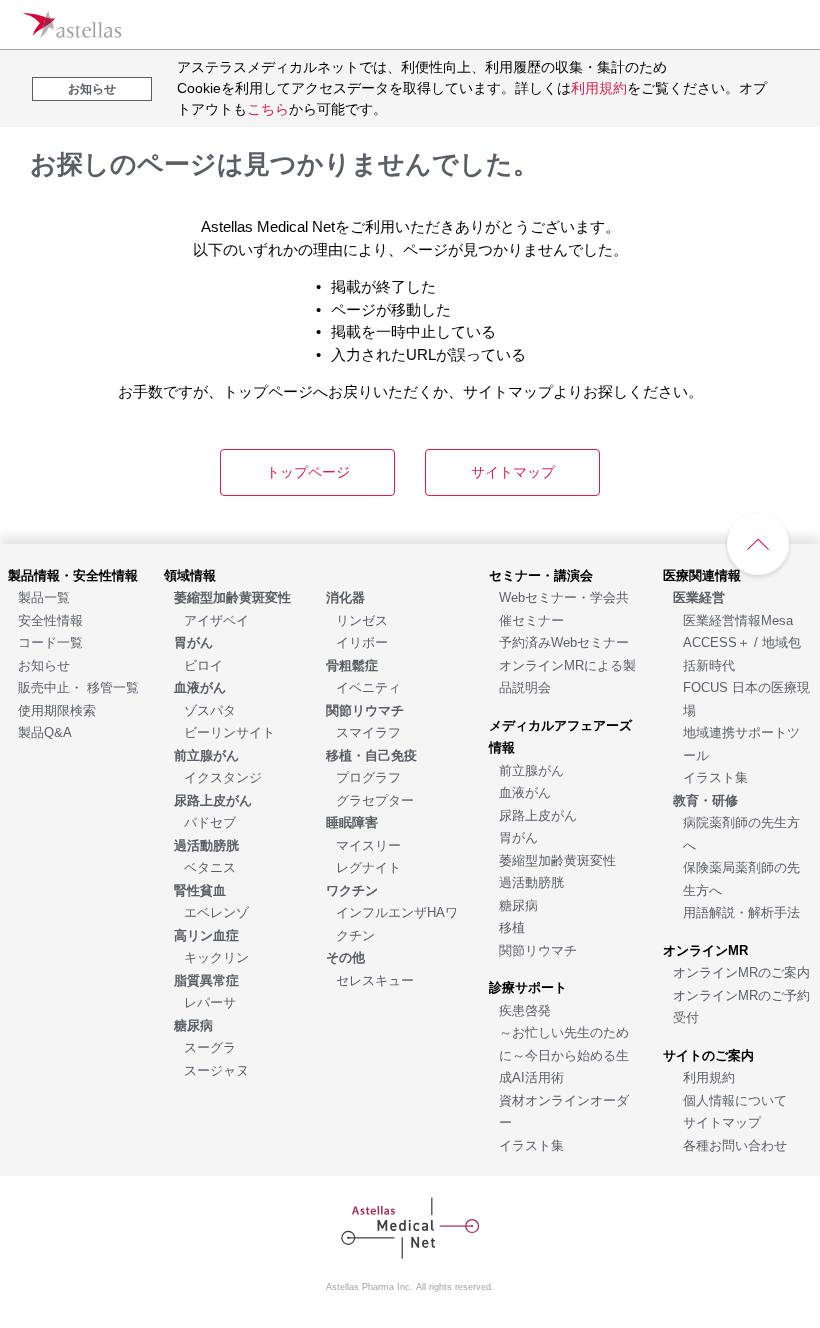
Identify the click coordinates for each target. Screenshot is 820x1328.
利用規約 (599, 88)
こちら (268, 109)
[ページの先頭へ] (758, 544)
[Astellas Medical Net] (72, 25)
